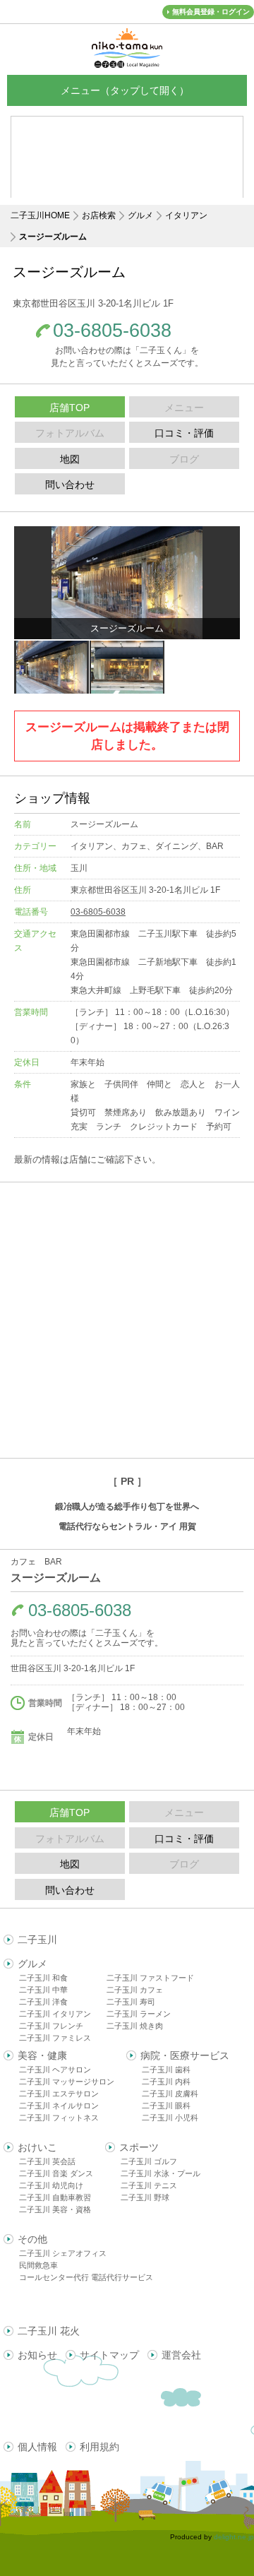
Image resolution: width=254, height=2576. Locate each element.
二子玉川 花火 (49, 2331)
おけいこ (37, 2147)
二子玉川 (37, 1940)
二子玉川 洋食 (43, 2002)
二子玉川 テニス (149, 2185)
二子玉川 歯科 (166, 2070)
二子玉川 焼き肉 (135, 2026)
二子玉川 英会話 (47, 2161)
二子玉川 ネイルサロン (59, 2106)
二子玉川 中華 (43, 1990)
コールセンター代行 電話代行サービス (86, 2277)
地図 (70, 459)
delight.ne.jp (234, 2537)
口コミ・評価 (184, 433)
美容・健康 (42, 2055)
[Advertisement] (127, 1320)
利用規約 (99, 2447)
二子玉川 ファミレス (55, 2038)
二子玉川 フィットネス (59, 2118)
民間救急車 (38, 2265)
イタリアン (186, 215)
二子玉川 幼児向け (51, 2185)
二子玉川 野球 (145, 2197)
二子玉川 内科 (166, 2082)
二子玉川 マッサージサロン (67, 2082)
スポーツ (139, 2147)
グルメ (140, 215)
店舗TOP (69, 408)
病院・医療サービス (185, 2055)
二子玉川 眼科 (166, 2106)
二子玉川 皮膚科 (170, 2094)
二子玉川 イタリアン (55, 2014)
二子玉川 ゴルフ (149, 2161)
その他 (32, 2239)
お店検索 (99, 215)
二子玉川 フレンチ (51, 2026)
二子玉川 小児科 (170, 2118)
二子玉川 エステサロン (59, 2094)
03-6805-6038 (112, 331)
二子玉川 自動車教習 (55, 2197)
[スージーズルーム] (127, 583)
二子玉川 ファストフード (150, 1978)
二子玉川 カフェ (135, 1990)
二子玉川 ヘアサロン (55, 2070)
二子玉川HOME (40, 215)
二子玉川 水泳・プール (161, 2173)
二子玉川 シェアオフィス (63, 2253)
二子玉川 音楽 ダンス (56, 2173)
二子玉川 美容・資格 (55, 2209)
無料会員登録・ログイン (211, 12)
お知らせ (37, 2355)
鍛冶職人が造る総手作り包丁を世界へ (127, 1507)
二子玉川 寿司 (131, 2002)
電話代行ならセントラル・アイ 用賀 (127, 1526)
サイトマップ (109, 2355)
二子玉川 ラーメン (139, 2014)
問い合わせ (70, 485)
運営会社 (181, 2355)
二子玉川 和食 (43, 1978)
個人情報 (37, 2447)
